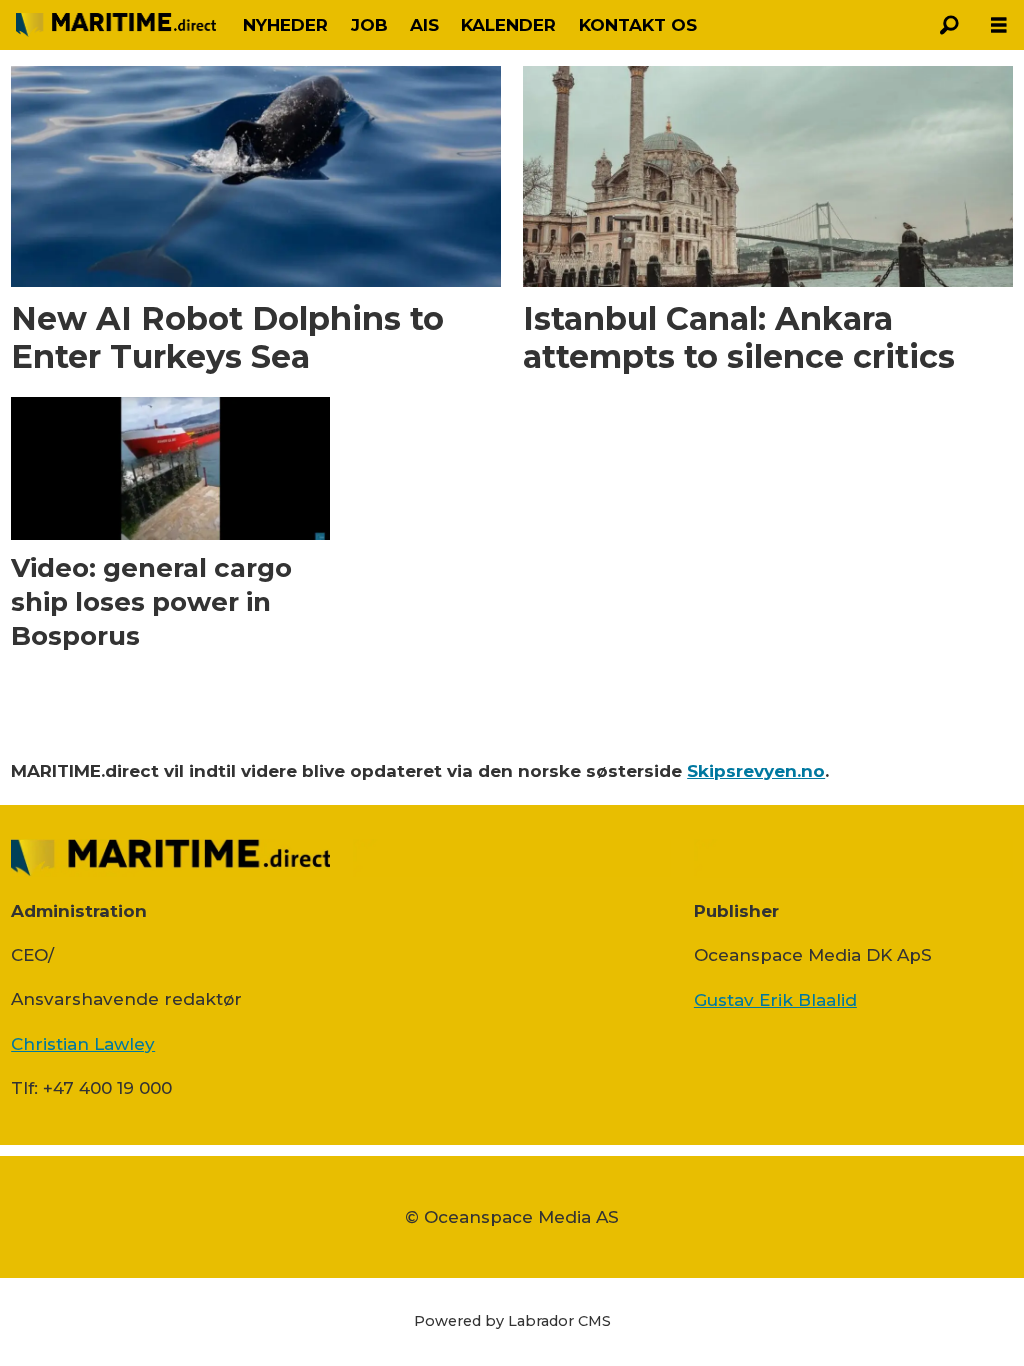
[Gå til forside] (116, 25)
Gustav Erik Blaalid (775, 1000)
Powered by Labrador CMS (512, 1321)
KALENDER (508, 25)
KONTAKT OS (638, 25)
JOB (369, 25)
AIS (424, 25)
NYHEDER (285, 25)
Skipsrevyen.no (756, 771)
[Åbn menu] (999, 25)
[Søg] (949, 25)
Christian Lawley (83, 1044)
